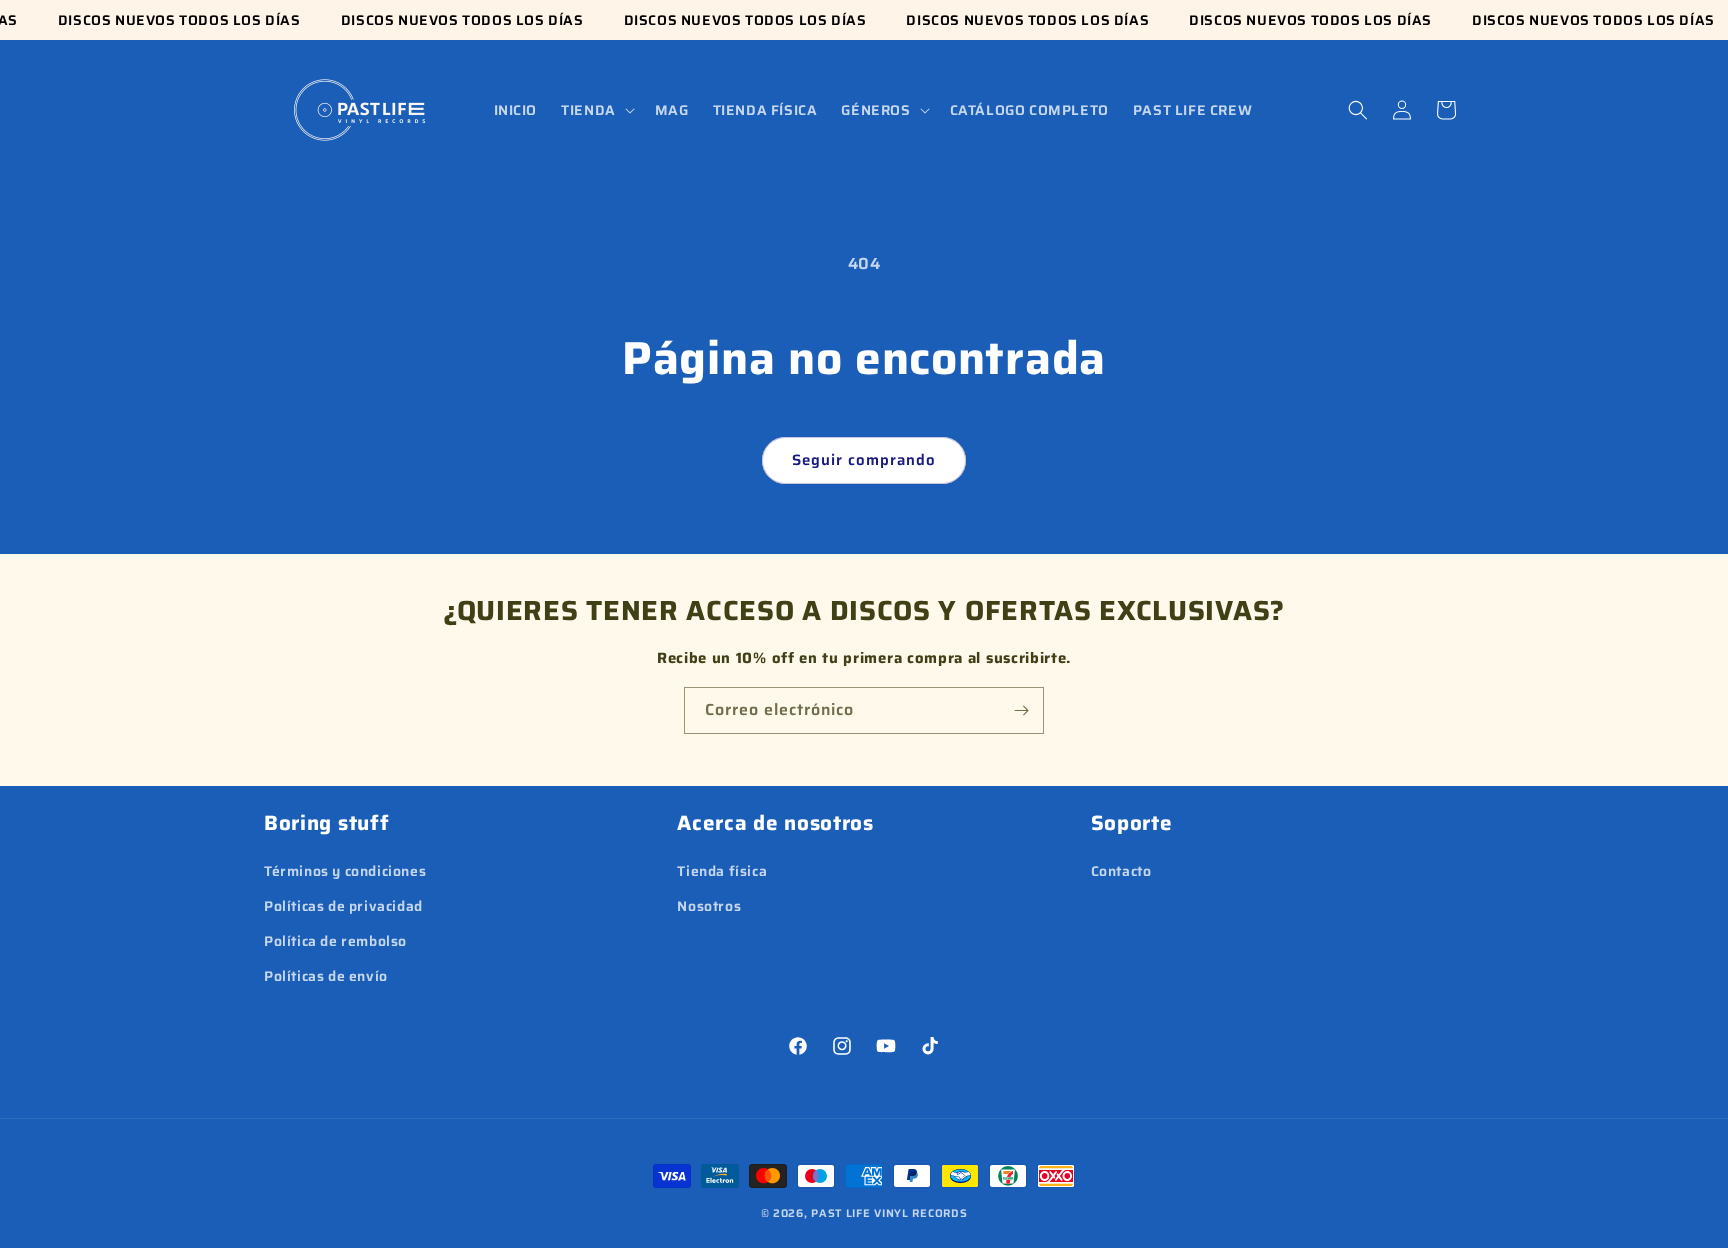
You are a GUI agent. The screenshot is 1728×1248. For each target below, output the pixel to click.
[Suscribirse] (1021, 710)
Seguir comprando (864, 460)
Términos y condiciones (345, 871)
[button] (596, 110)
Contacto (1121, 871)
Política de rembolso (335, 941)
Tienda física (722, 871)
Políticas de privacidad (343, 906)
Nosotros (709, 906)
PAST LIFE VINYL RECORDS (889, 1213)
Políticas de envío (326, 976)
